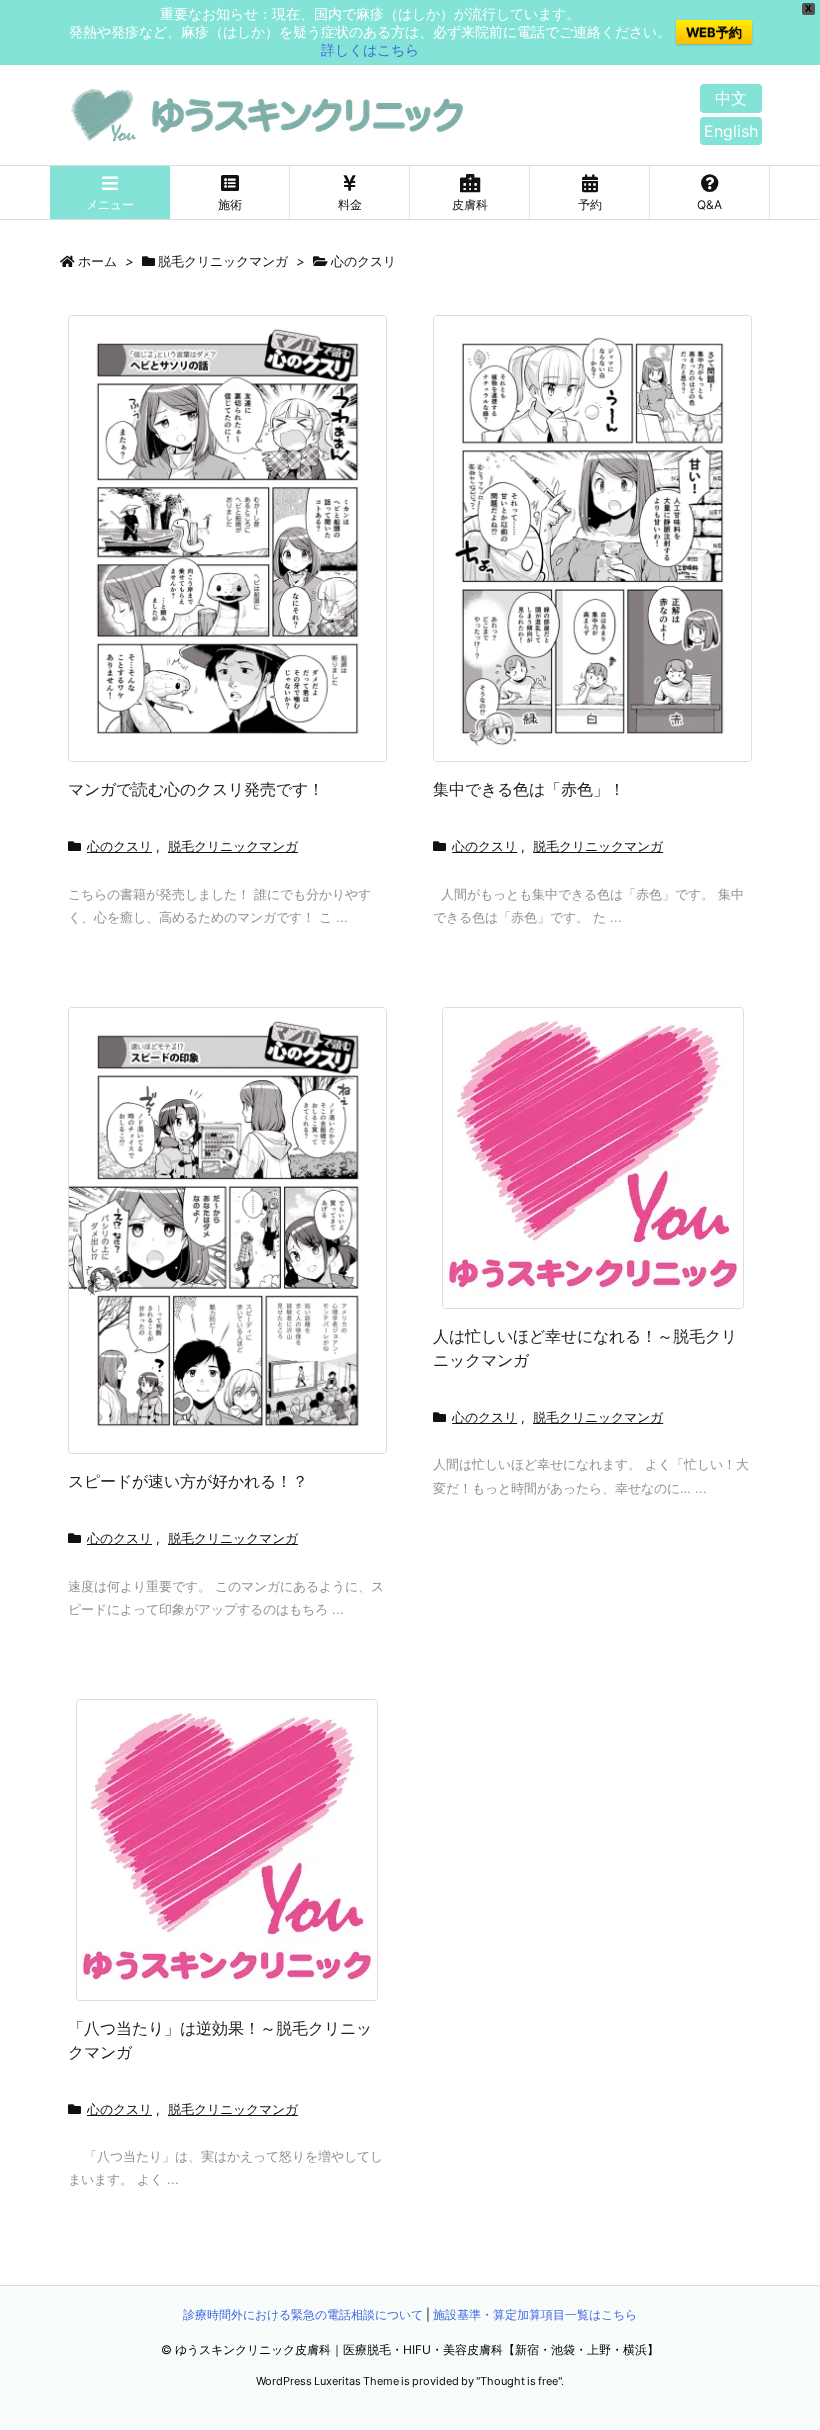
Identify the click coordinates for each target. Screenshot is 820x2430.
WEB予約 (714, 32)
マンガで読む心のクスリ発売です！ (196, 789)
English (731, 131)
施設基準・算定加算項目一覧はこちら (535, 2314)
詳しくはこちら (370, 49)
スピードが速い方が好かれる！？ (188, 1481)
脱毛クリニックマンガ (223, 261)
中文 (731, 98)
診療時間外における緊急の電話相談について (303, 2314)
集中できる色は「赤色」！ (529, 789)
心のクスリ (119, 846)
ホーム (97, 261)
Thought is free (519, 2381)
